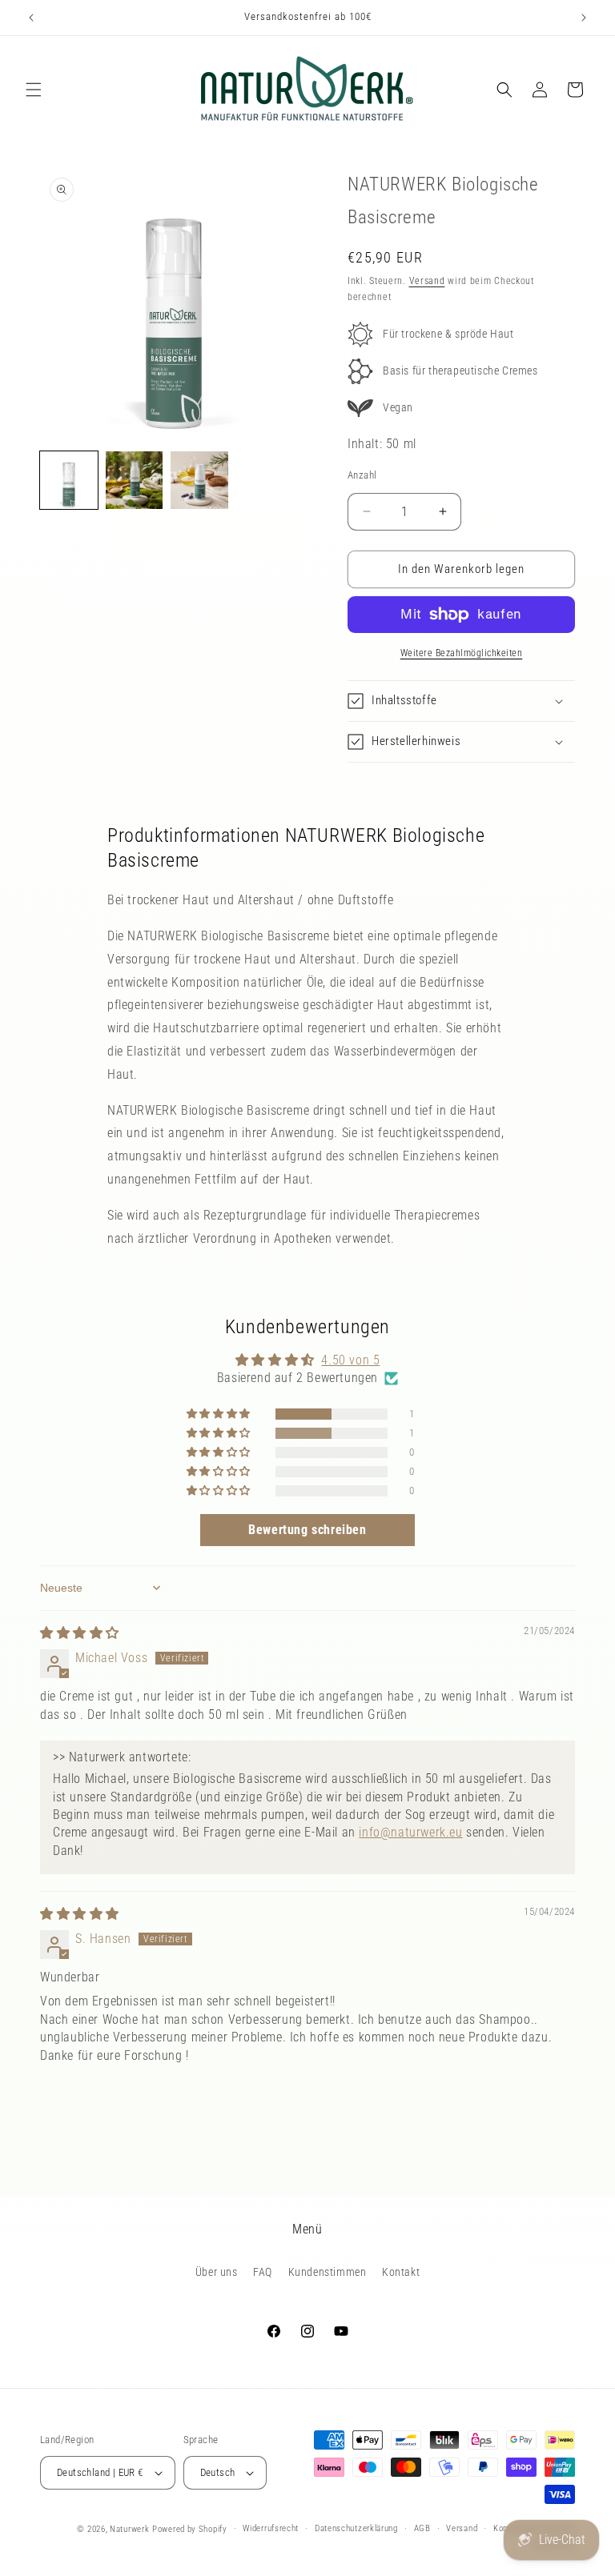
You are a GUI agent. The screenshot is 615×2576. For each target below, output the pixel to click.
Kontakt (401, 2272)
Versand (427, 281)
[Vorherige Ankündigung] (31, 18)
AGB (422, 2528)
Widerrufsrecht (271, 2528)
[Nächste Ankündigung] (584, 18)
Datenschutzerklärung (356, 2528)
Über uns (217, 2272)
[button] (34, 90)
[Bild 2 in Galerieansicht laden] (135, 480)
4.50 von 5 (350, 1360)
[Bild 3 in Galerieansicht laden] (199, 480)
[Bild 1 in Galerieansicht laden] (69, 480)
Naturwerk (129, 2529)
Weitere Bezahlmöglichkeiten (462, 653)
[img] (80, 1633)
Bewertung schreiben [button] (307, 1530)
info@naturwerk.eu (410, 1832)
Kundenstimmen (328, 2272)
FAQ (263, 2272)
